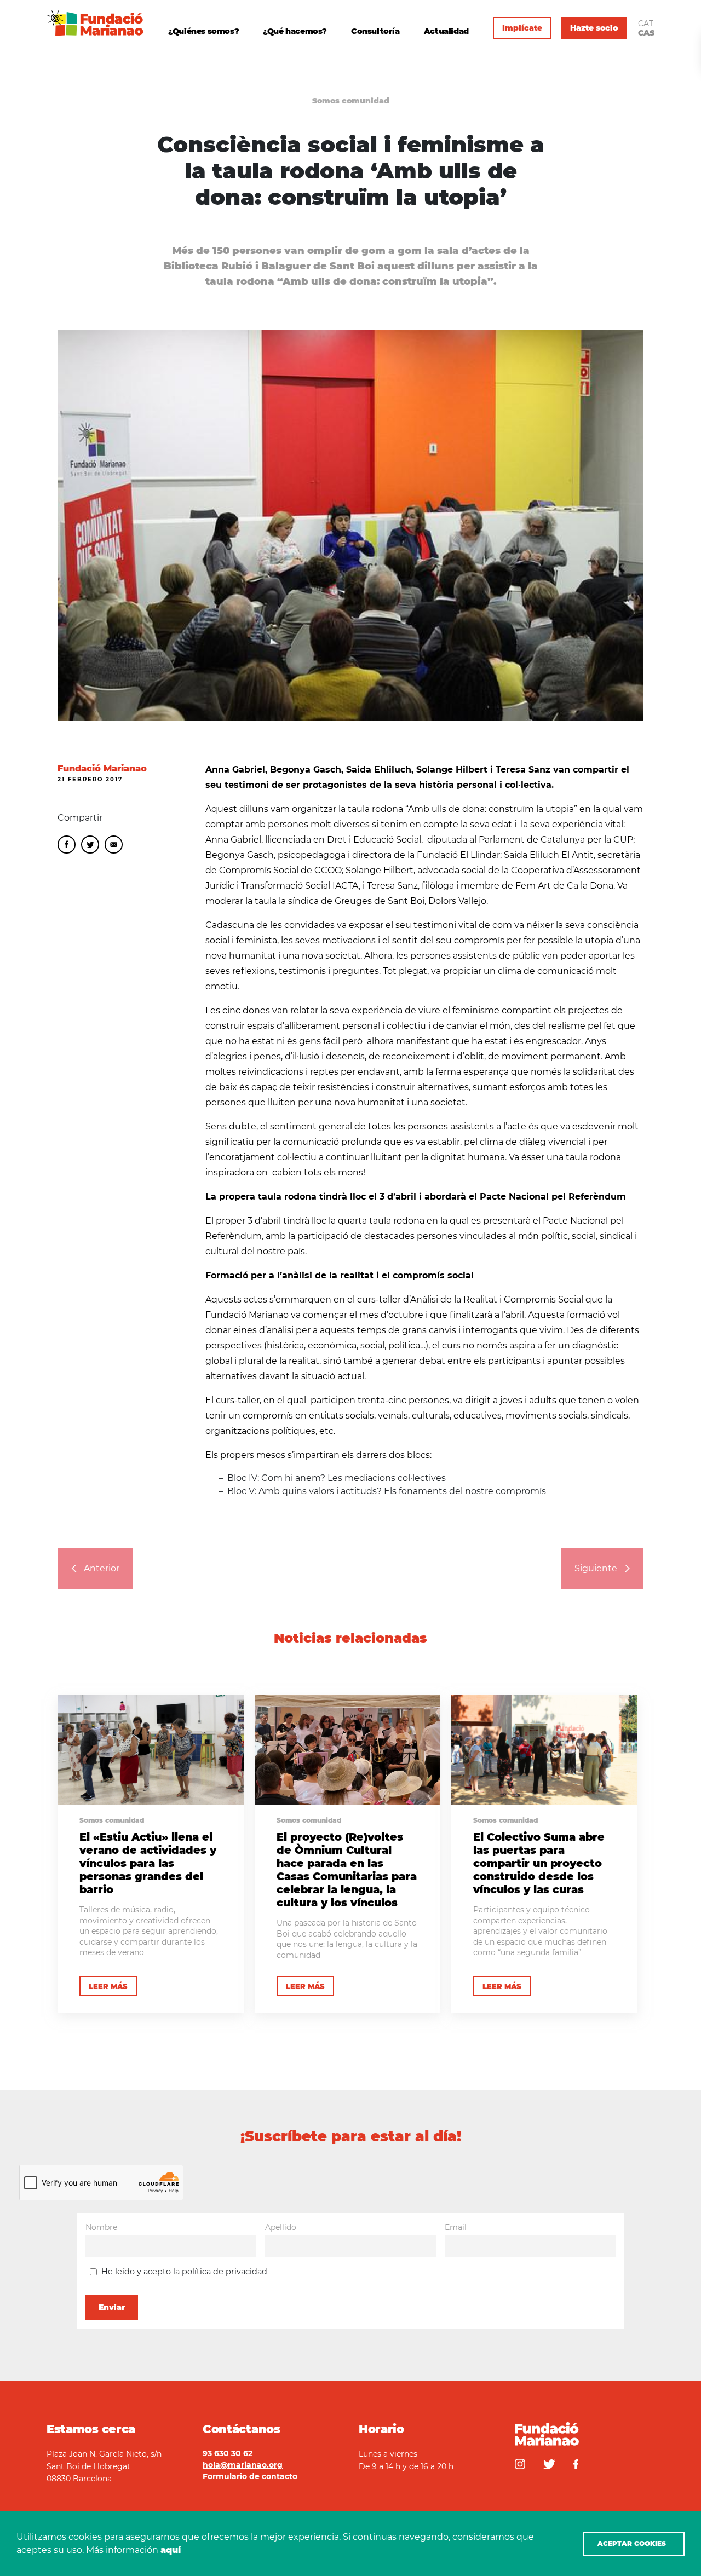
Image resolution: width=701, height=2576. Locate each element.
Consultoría (375, 31)
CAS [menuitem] (646, 33)
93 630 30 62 (228, 2453)
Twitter (90, 845)
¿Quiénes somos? (203, 31)
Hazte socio (594, 28)
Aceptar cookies (632, 2543)
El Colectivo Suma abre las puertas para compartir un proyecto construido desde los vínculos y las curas (539, 1863)
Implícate (522, 28)
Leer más (108, 1986)
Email (114, 845)
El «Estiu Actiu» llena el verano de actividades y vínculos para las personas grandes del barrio (148, 1863)
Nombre (101, 2227)
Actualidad (446, 31)
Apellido (281, 2227)
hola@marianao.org (243, 2465)
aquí (171, 2550)
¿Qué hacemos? (295, 31)
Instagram (520, 2464)
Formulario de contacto (250, 2476)
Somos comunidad (351, 101)
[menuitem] (646, 24)
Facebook (67, 845)
